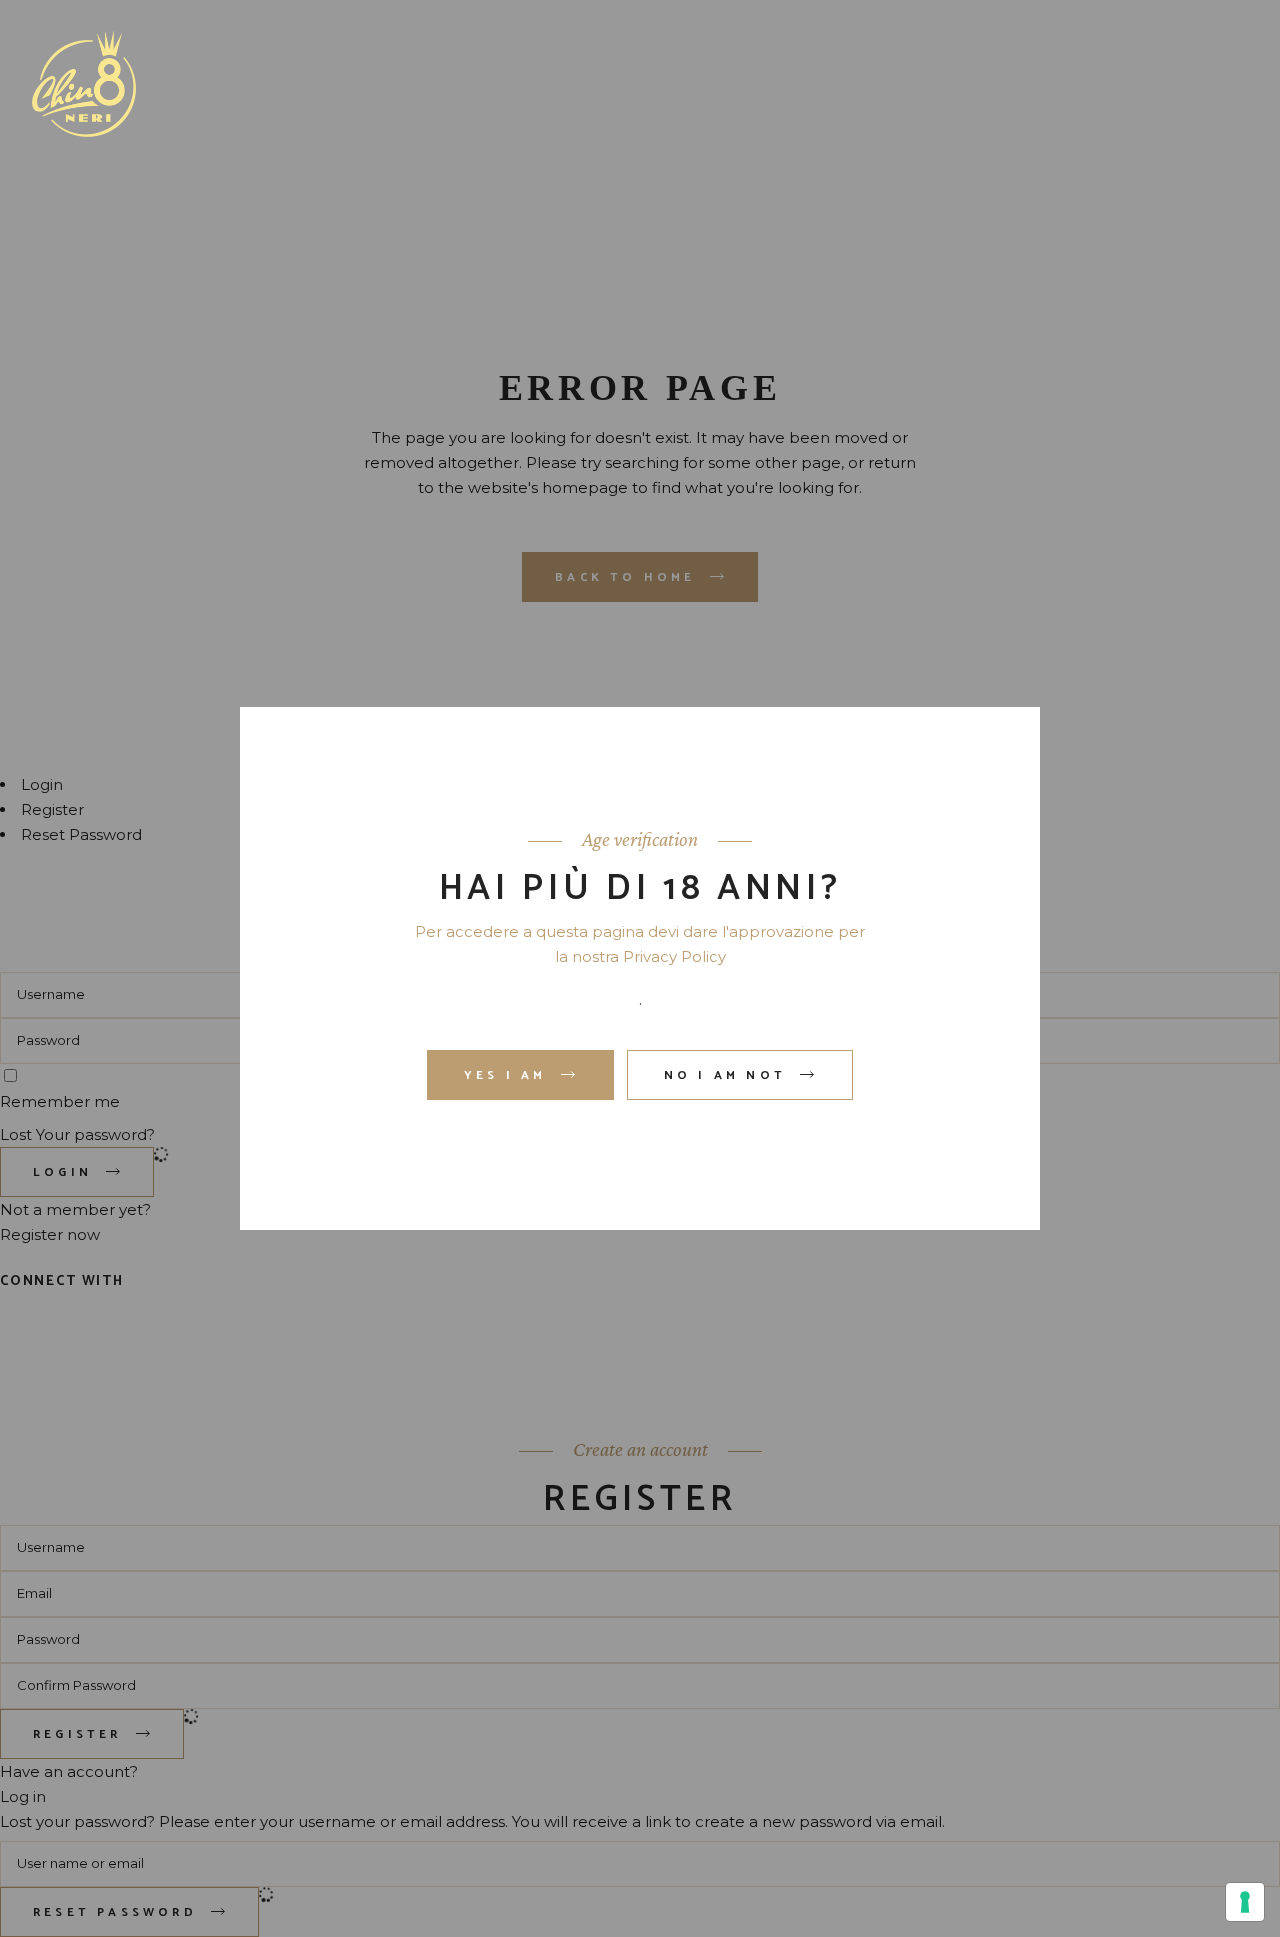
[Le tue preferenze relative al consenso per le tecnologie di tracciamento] (1245, 1902)
